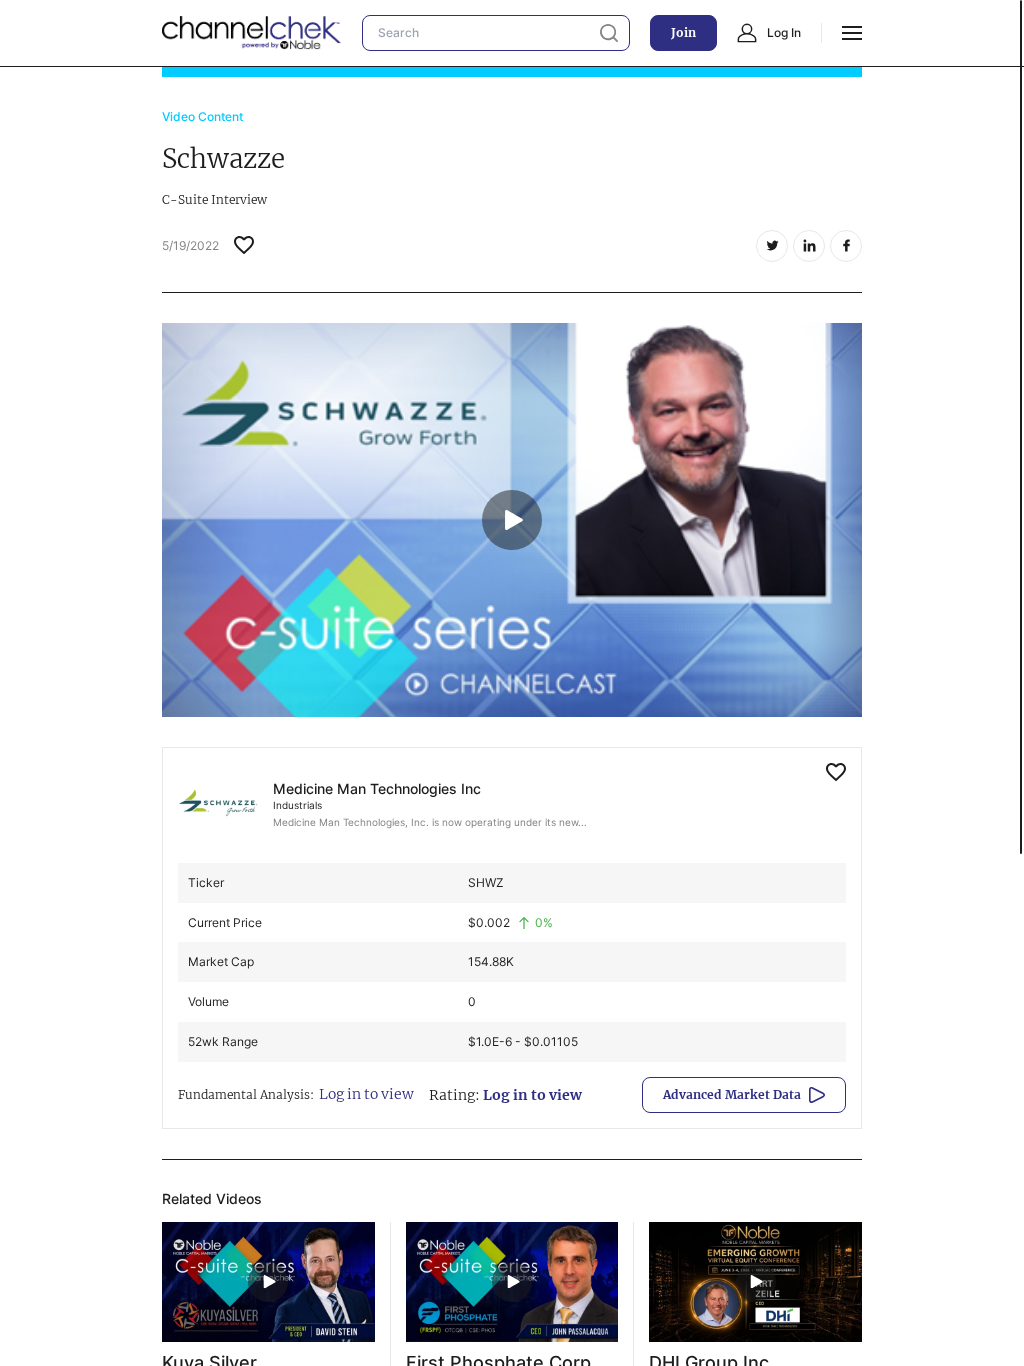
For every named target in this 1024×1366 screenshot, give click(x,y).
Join (683, 32)
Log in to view (366, 1094)
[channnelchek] (252, 33)
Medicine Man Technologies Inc (377, 788)
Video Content (202, 116)
